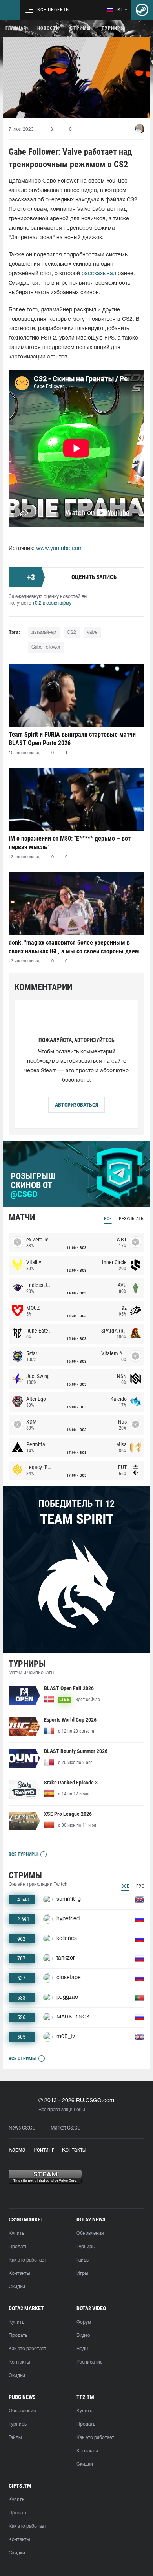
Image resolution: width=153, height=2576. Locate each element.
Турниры (113, 28)
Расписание (89, 2362)
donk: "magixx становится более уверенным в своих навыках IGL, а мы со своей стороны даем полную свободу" (74, 947)
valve (92, 632)
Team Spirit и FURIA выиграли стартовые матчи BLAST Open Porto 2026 (72, 739)
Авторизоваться (76, 1105)
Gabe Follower (46, 647)
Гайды (83, 2260)
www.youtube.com (59, 549)
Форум (84, 2322)
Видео (83, 2336)
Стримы (80, 28)
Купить (16, 2233)
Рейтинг (44, 2150)
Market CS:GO (66, 2128)
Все (108, 1219)
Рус (140, 1886)
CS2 (72, 632)
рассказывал (99, 274)
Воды (82, 2349)
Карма (17, 2150)
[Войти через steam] (142, 10)
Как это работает (27, 2260)
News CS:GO (22, 2128)
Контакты (74, 2150)
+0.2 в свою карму (52, 603)
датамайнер (44, 632)
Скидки (17, 2287)
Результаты (132, 1219)
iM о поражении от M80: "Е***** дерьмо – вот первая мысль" (70, 843)
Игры (82, 2273)
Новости (48, 28)
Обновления (90, 2233)
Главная (16, 28)
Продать (18, 2247)
